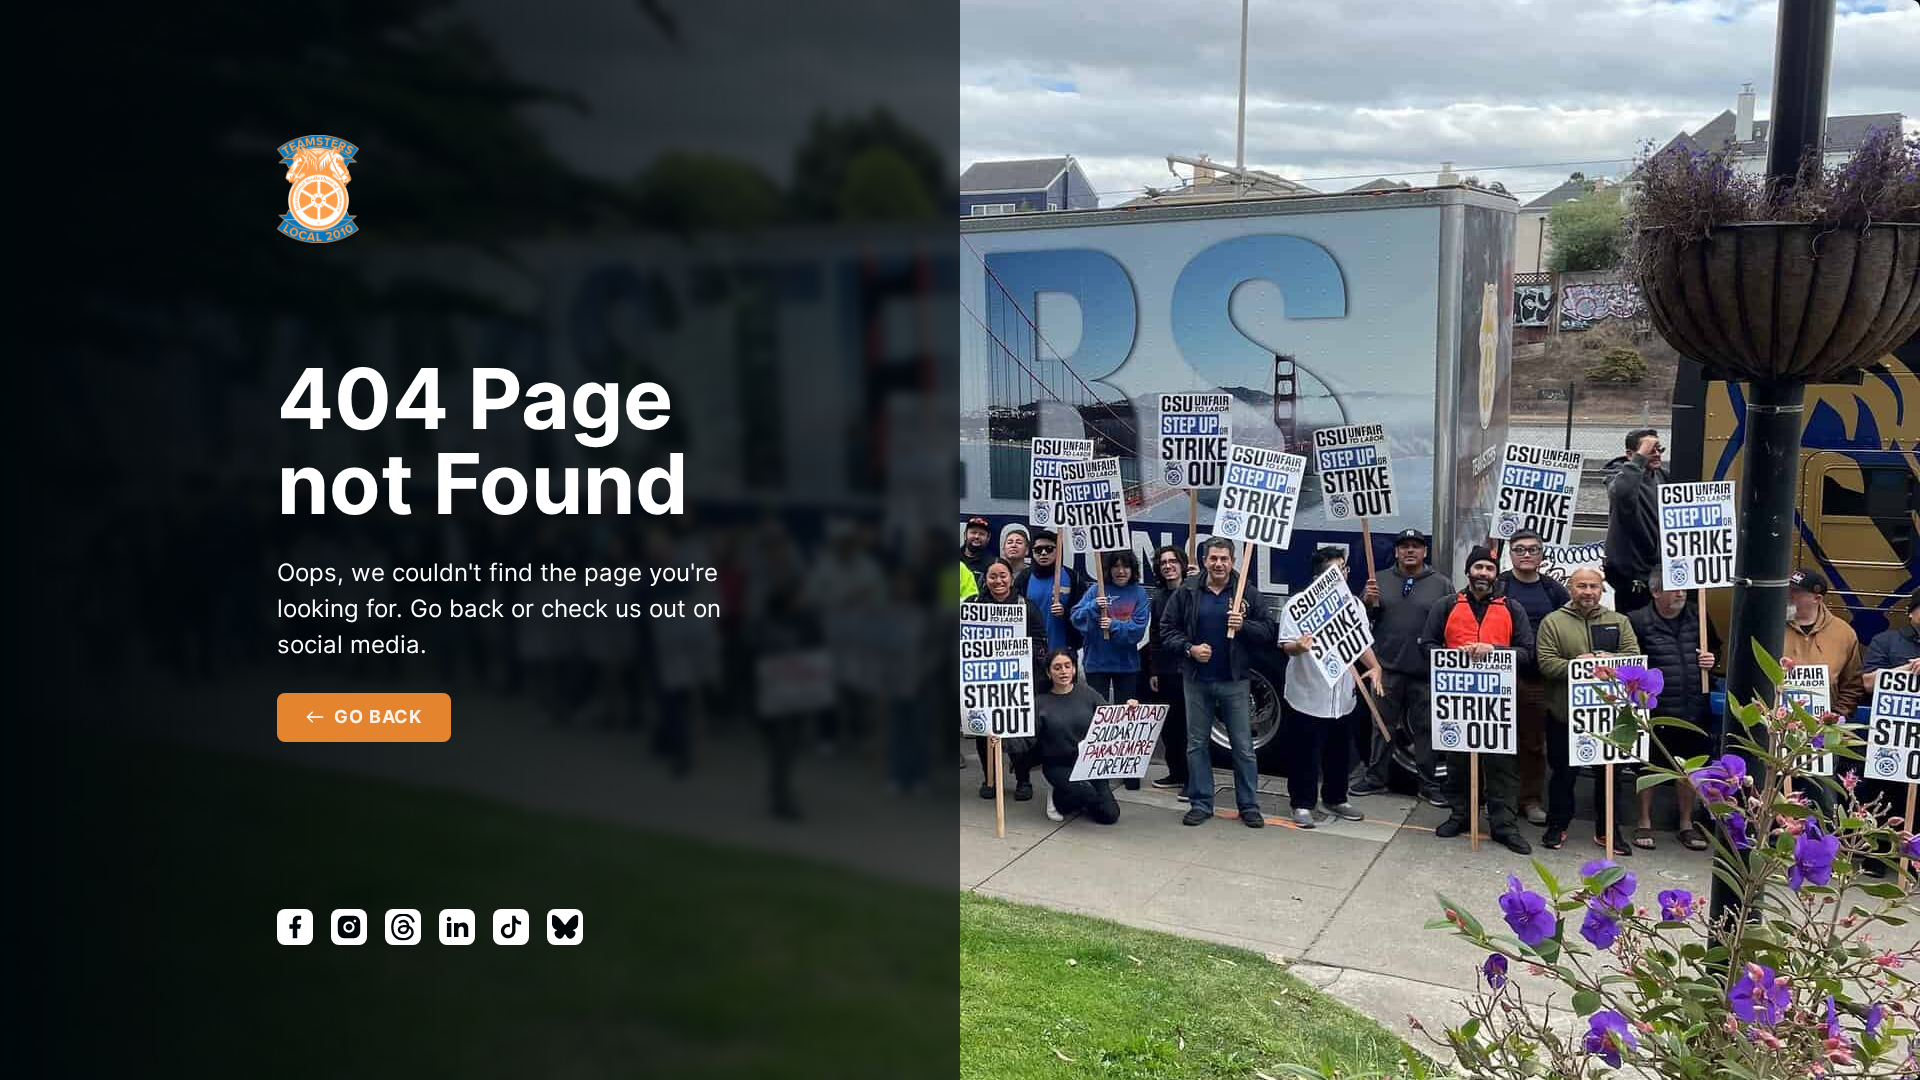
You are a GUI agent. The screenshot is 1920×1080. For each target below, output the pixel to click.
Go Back (378, 716)
